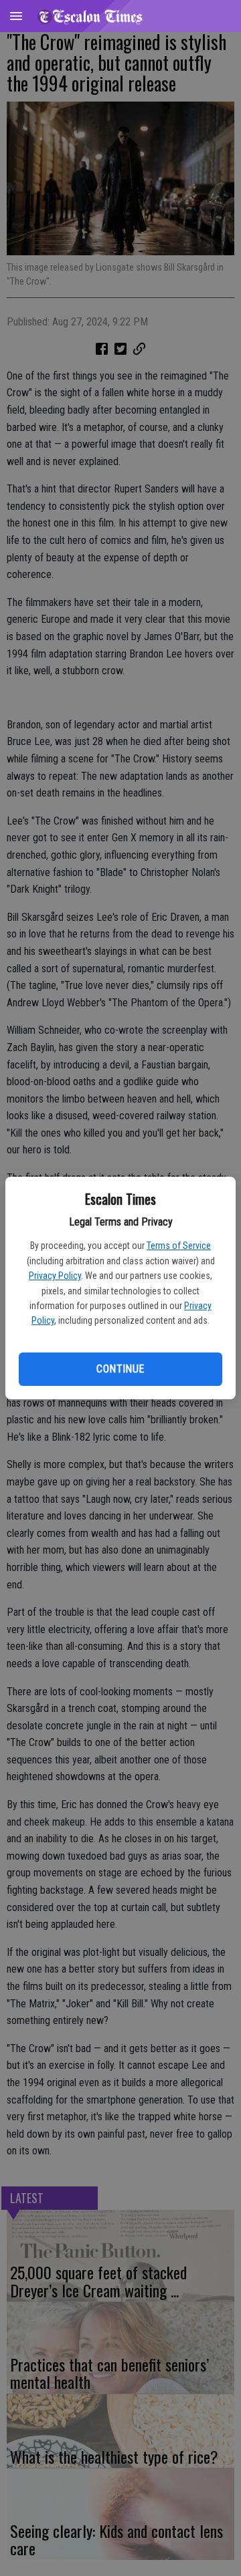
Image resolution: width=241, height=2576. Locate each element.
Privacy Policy (55, 1276)
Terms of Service (179, 1246)
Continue (120, 1369)
